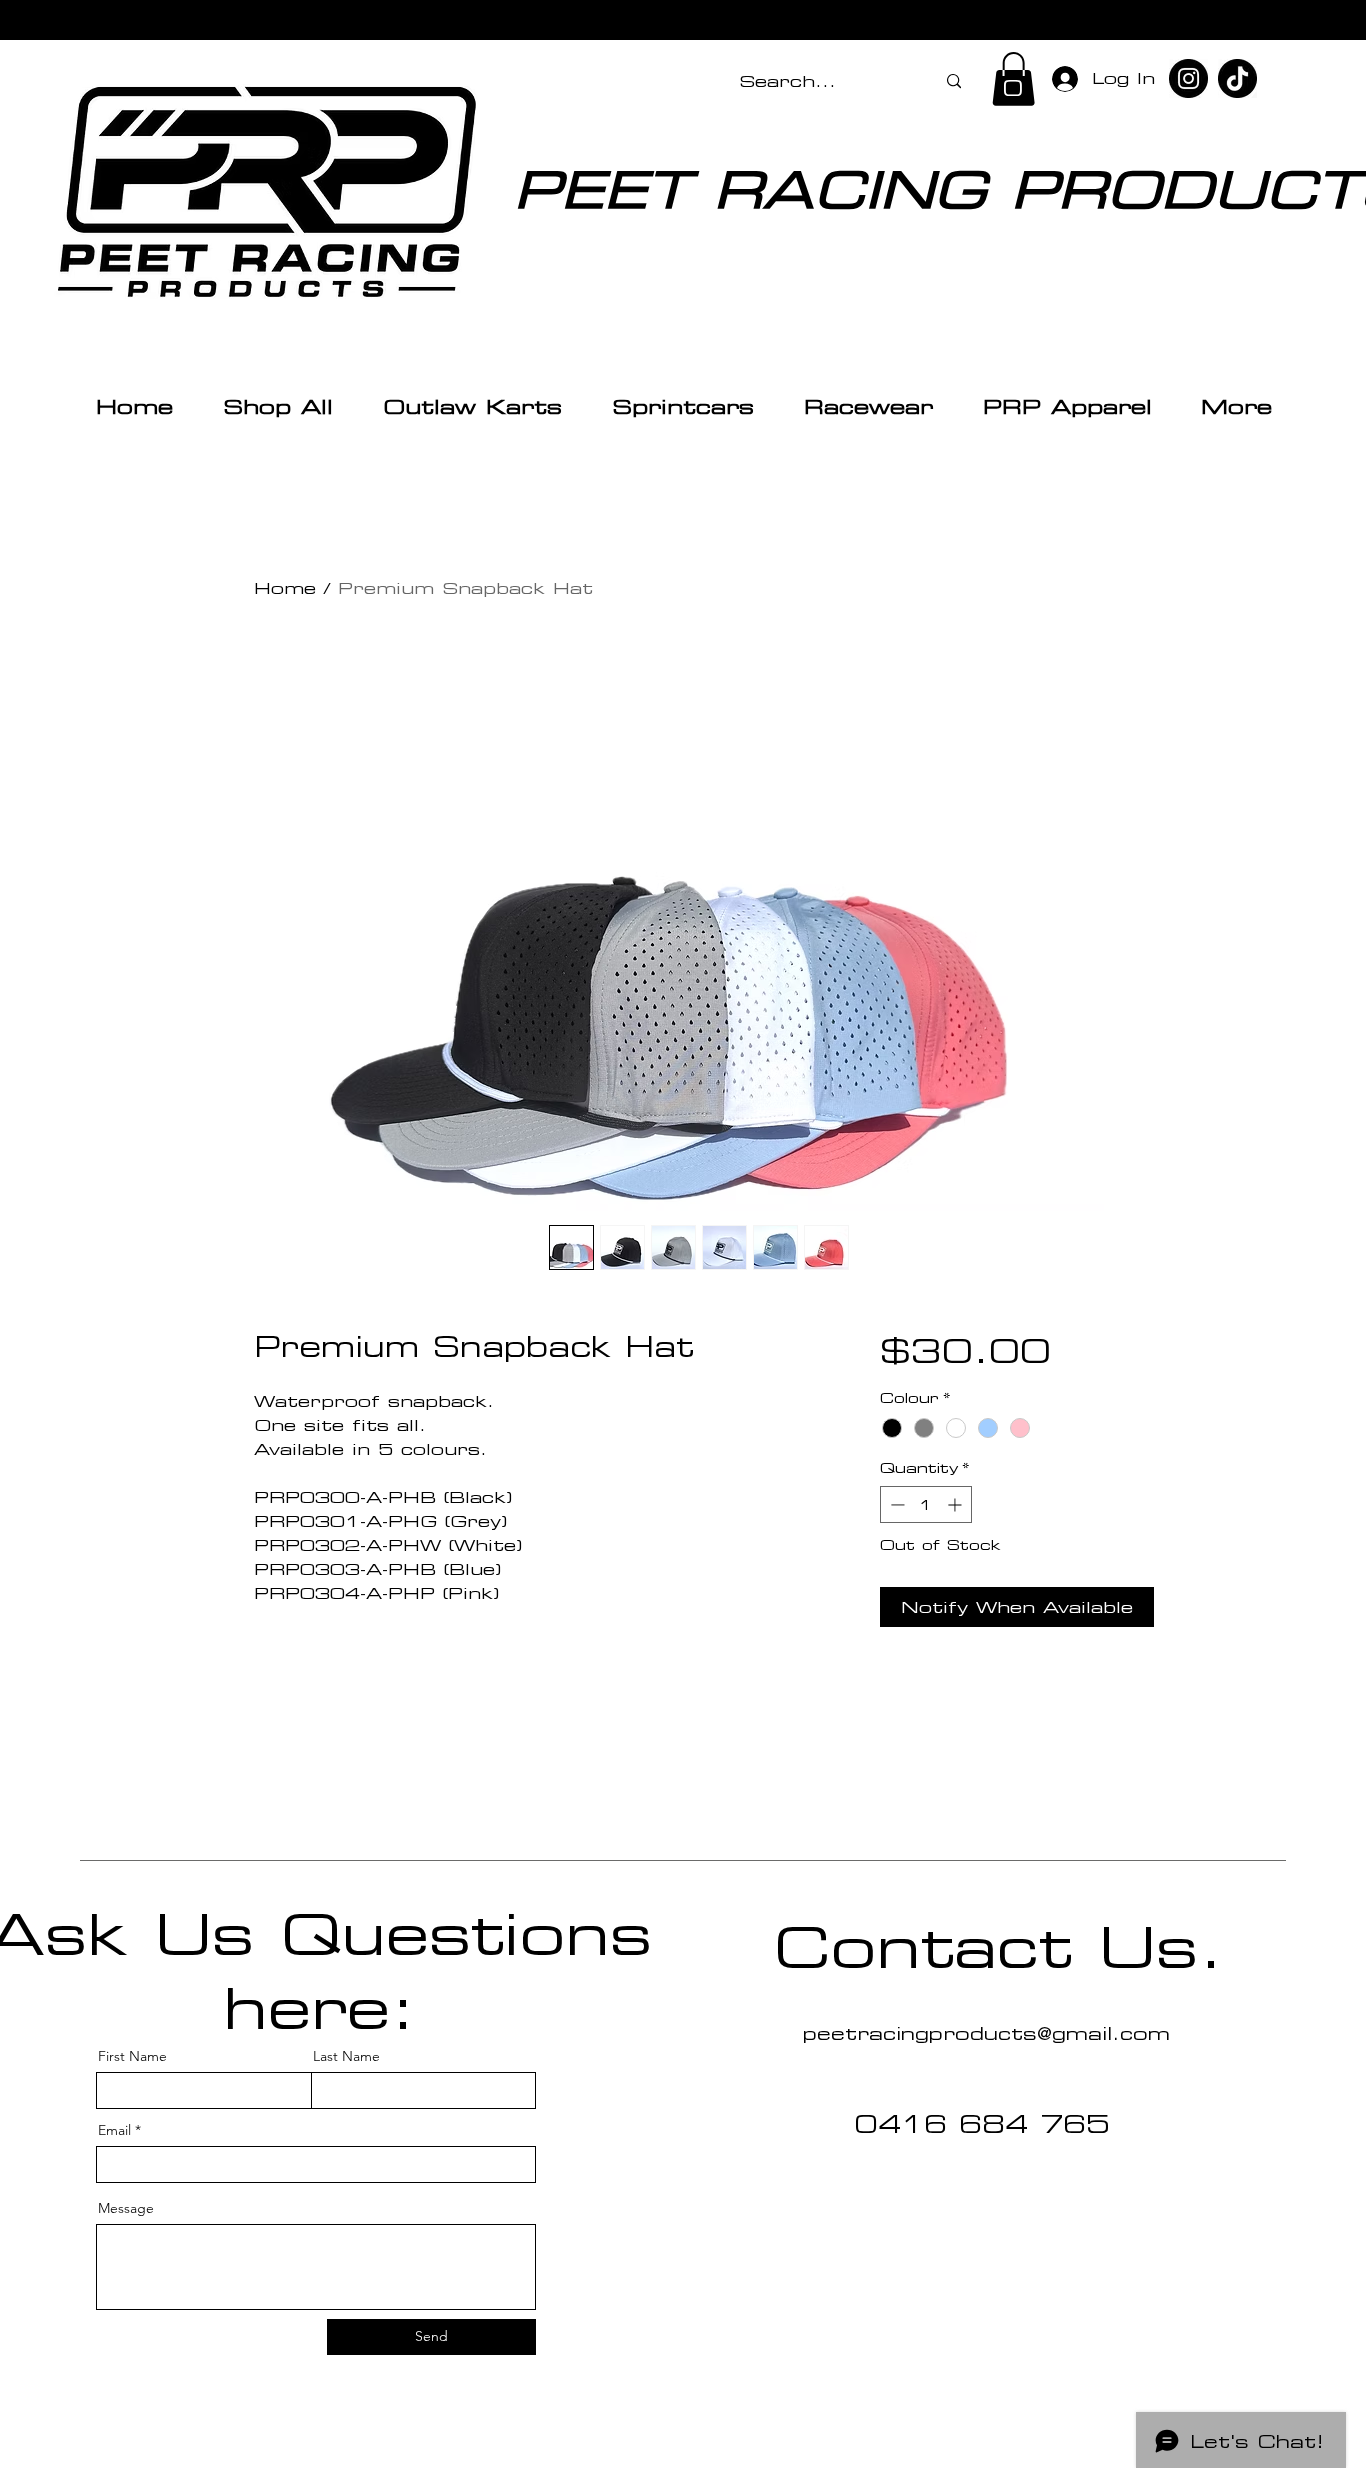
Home (285, 587)
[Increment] (956, 1504)
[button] (1013, 79)
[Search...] (954, 81)
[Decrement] (895, 1504)
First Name (132, 2056)
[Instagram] (1188, 78)
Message (126, 2208)
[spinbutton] (926, 1504)
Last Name (346, 2056)
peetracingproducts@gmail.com (986, 2033)
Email (114, 2130)
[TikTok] (1237, 78)
